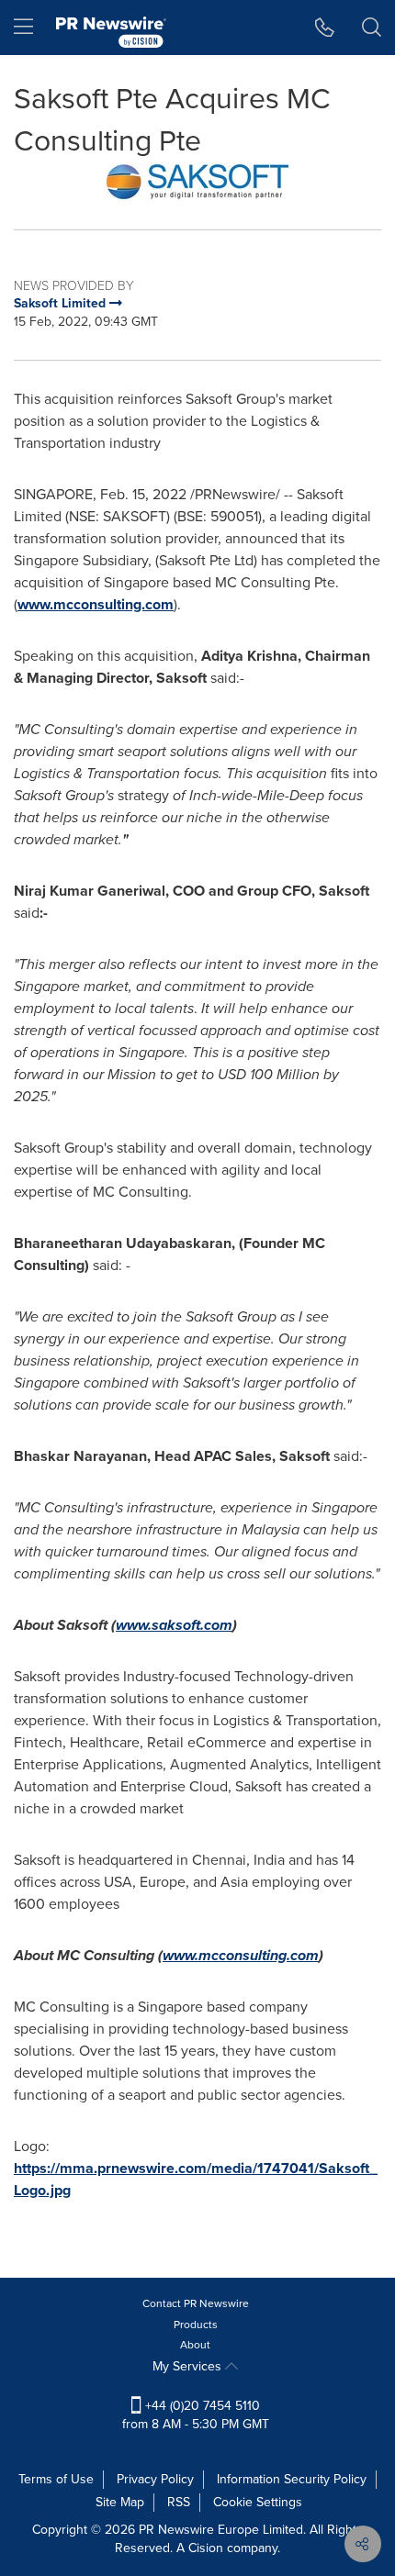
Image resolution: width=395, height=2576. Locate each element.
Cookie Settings (258, 2502)
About (195, 2345)
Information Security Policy (292, 2479)
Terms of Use (56, 2479)
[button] (197, 182)
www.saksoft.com (174, 1625)
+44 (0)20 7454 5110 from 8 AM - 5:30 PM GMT (196, 2415)
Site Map (120, 2502)
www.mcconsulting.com (96, 604)
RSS (179, 2502)
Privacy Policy (155, 2479)
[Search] (372, 28)
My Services (189, 2366)
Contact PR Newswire (196, 2303)
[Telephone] (325, 28)
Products (196, 2325)
